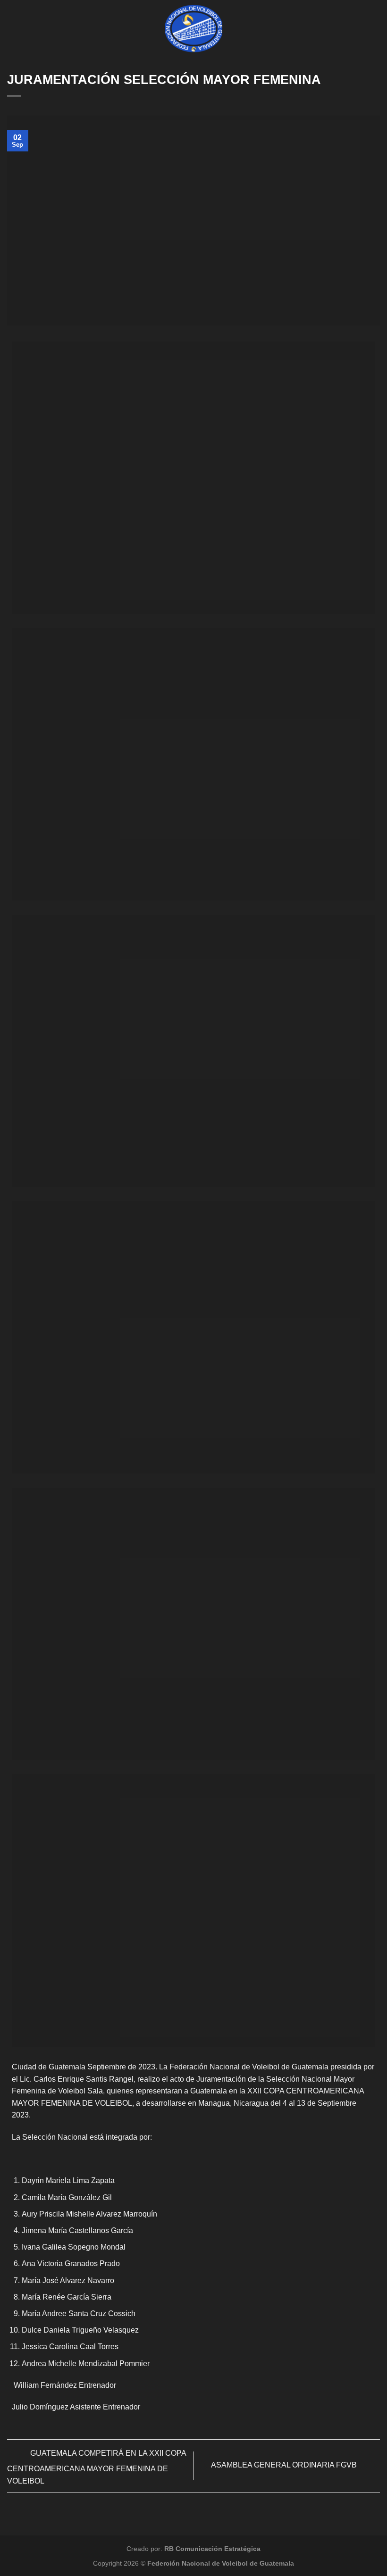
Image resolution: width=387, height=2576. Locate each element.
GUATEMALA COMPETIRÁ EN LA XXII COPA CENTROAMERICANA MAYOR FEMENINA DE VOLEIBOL (97, 2467)
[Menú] (13, 29)
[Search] (376, 28)
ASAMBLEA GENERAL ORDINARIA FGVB (285, 2465)
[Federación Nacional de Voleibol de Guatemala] (194, 29)
